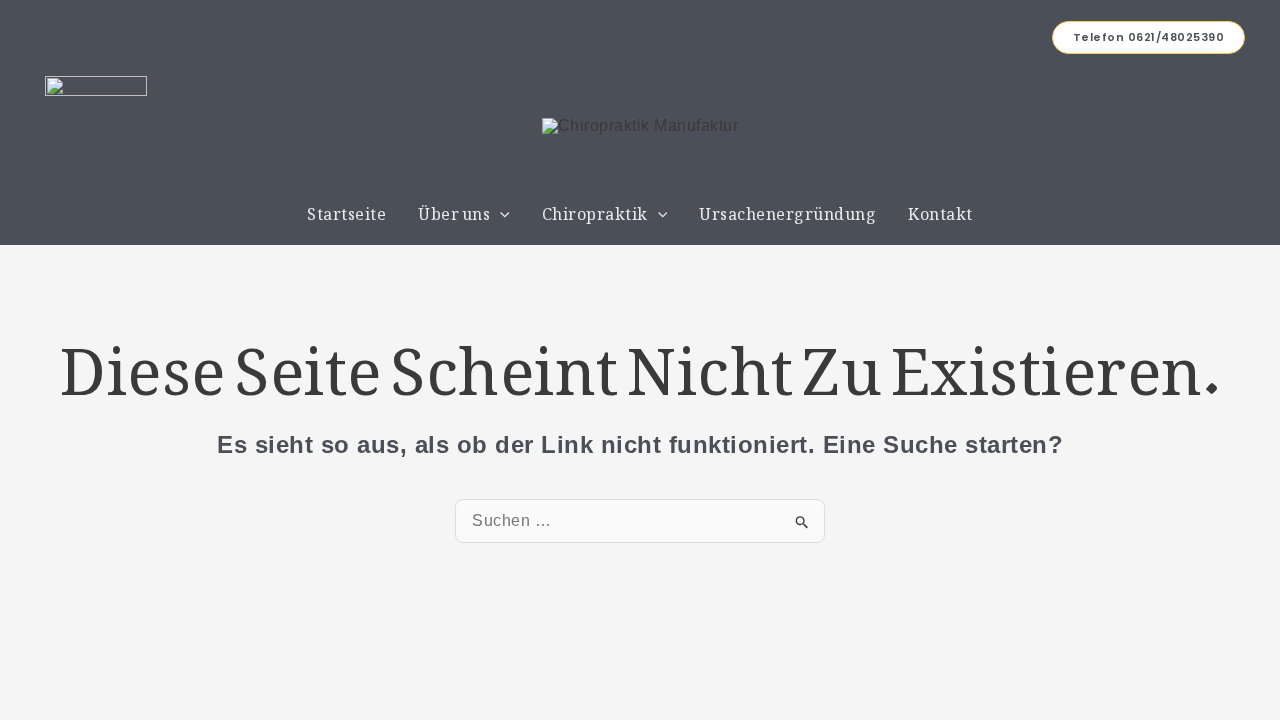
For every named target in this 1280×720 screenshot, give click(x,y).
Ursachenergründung (787, 210)
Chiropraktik (595, 210)
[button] (1149, 37)
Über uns (454, 210)
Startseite (346, 210)
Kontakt (940, 210)
